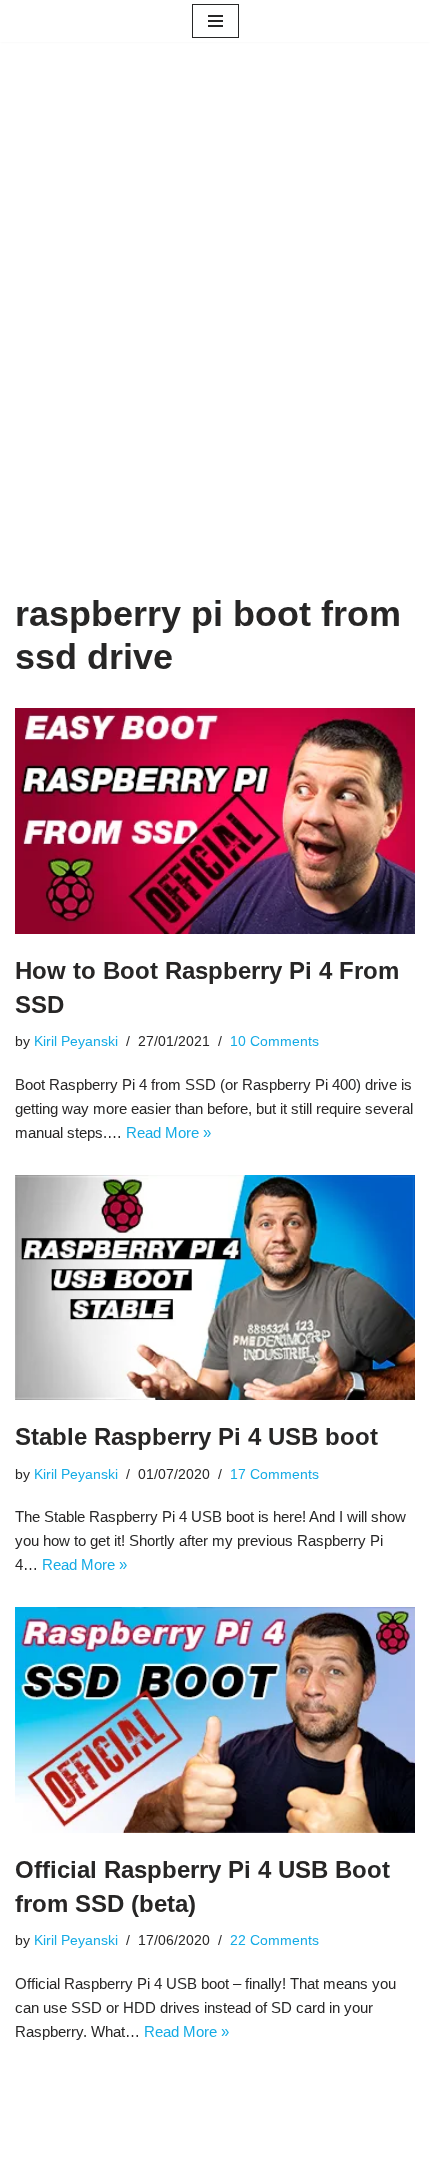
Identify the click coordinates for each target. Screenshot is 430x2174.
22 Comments (274, 1940)
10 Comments (274, 1041)
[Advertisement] (215, 347)
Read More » (168, 1132)
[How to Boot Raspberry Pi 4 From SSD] (215, 821)
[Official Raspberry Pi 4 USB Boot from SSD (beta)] (215, 1720)
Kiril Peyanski (76, 1041)
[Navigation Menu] (215, 21)
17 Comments (274, 1474)
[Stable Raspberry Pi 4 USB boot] (215, 1288)
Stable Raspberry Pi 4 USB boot (196, 1436)
